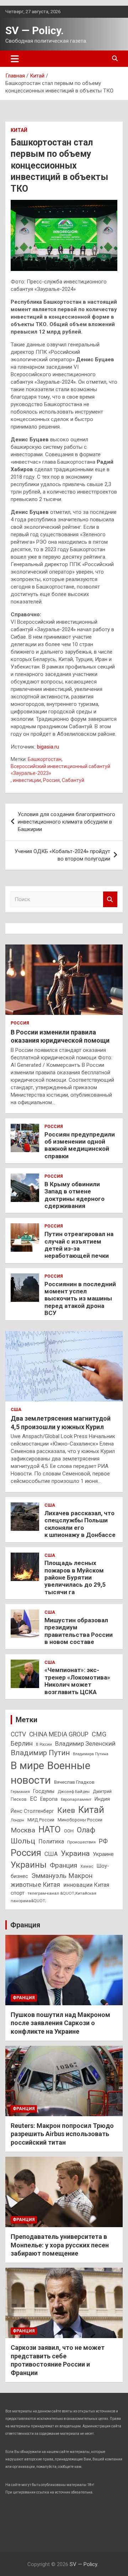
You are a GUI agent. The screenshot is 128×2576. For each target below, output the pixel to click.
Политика (51, 1841)
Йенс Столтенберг (32, 1811)
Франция (63, 1865)
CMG (99, 1734)
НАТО (50, 1829)
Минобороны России (80, 1820)
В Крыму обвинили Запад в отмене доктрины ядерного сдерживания (74, 1195)
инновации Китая (86, 1885)
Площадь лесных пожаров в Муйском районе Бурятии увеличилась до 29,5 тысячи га (75, 1577)
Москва (23, 1830)
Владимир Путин (40, 1753)
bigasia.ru (48, 747)
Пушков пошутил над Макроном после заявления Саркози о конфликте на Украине (60, 2023)
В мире (27, 1766)
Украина (75, 1853)
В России (44, 1744)
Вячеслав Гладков (74, 1782)
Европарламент (76, 1799)
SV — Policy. (34, 30)
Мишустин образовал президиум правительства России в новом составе (79, 1631)
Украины (29, 1865)
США (16, 1410)
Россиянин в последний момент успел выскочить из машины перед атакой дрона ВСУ (80, 1299)
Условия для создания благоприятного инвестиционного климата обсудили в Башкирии (66, 822)
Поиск (110, 900)
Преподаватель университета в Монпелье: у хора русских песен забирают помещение (60, 2245)
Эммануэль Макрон (62, 1876)
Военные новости (50, 1773)
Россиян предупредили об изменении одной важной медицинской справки (80, 1145)
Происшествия (81, 1842)
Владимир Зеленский (85, 1744)
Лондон (17, 1820)
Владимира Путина (91, 1754)
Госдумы (44, 1791)
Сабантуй (73, 780)
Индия (102, 1799)
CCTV (18, 1734)
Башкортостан (45, 759)
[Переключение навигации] (15, 59)
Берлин (22, 1743)
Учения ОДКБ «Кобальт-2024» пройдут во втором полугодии (62, 855)
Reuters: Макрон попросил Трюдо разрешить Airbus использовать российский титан (62, 2134)
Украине (103, 1854)
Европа (49, 1799)
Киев (66, 1810)
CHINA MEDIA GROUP (59, 1734)
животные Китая (35, 1885)
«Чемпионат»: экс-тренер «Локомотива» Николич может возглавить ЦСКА (77, 1681)
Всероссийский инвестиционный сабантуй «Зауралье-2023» (60, 770)
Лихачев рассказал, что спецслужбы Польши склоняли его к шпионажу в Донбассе (80, 1524)
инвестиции (27, 780)
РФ (103, 1841)
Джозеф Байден (74, 1792)
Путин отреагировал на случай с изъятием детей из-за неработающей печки (79, 1245)
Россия (51, 780)
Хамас (87, 1866)
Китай (19, 130)
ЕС (33, 1799)
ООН (69, 1831)
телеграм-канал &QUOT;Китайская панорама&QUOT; (54, 1897)
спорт (18, 1893)
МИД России (41, 1820)
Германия (20, 1792)
